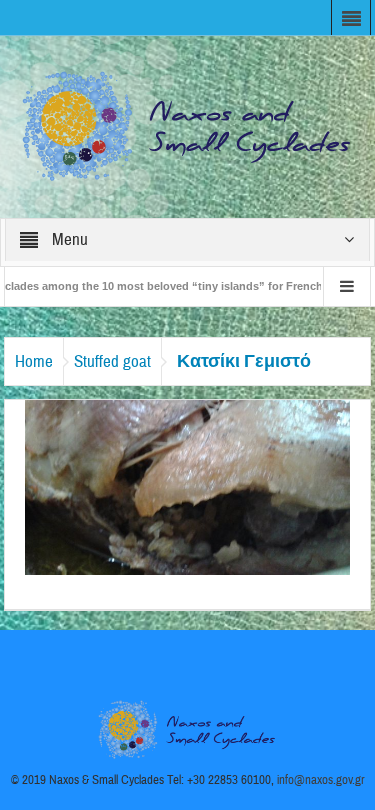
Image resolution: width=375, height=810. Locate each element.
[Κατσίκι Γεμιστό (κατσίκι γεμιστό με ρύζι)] (188, 486)
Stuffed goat (112, 361)
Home (34, 361)
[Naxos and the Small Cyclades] (188, 126)
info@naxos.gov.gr (321, 780)
